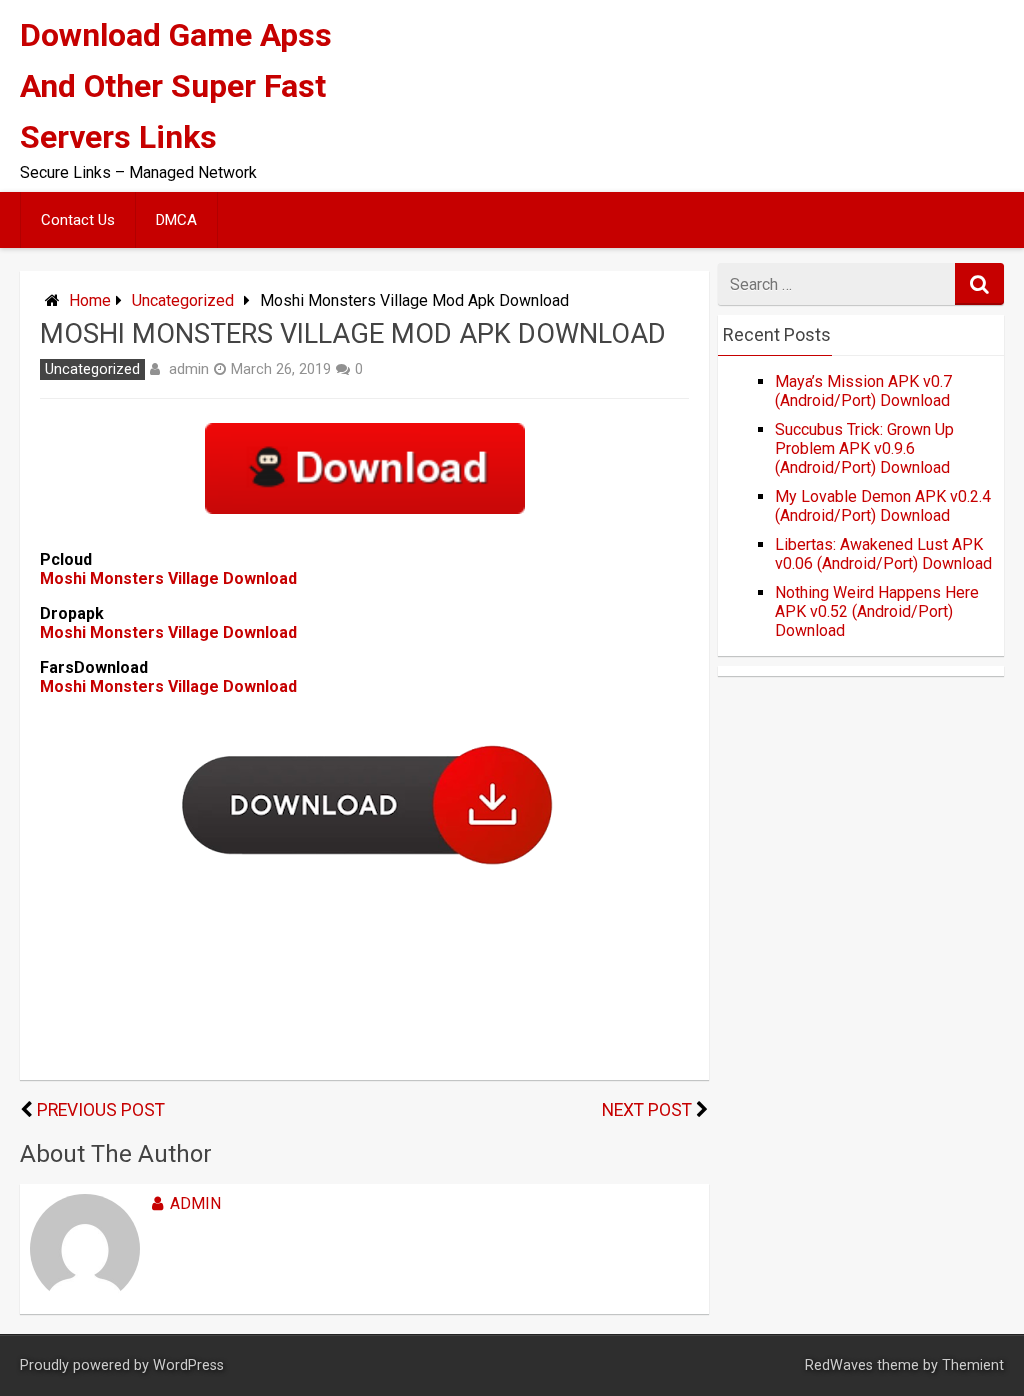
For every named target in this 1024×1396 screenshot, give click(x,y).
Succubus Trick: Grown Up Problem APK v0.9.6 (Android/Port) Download (864, 448)
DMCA (176, 220)
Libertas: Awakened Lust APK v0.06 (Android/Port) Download (883, 554)
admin (189, 369)
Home (90, 300)
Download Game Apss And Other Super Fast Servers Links (176, 86)
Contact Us (78, 220)
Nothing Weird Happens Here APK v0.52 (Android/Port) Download (877, 611)
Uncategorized (183, 300)
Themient (973, 1365)
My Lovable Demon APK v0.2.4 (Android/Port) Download (883, 506)
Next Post (647, 1110)
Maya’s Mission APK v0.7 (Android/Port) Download (863, 391)
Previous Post (101, 1110)
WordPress (188, 1365)
